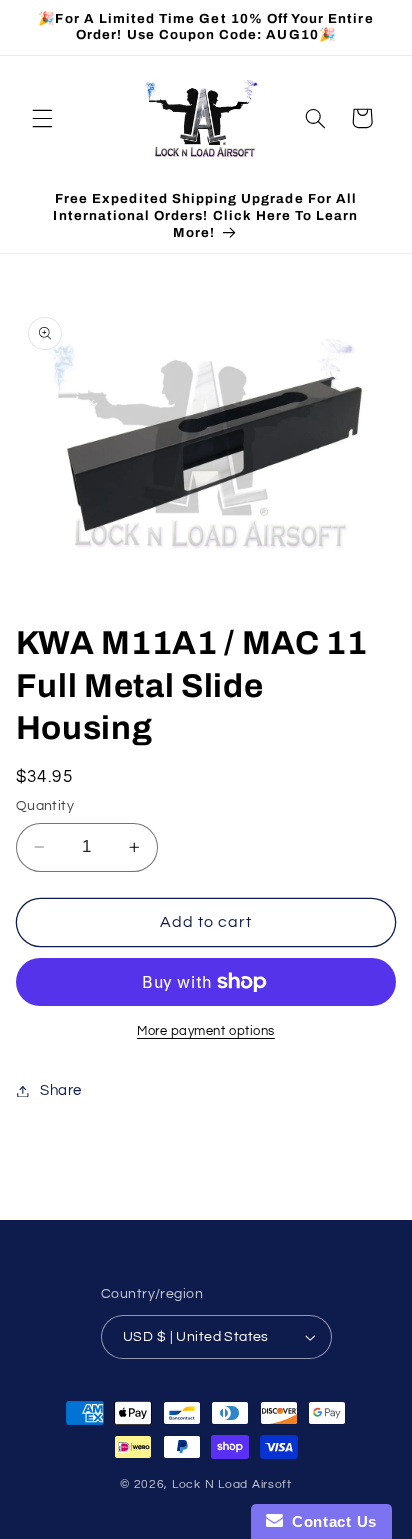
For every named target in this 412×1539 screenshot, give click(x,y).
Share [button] (61, 1090)
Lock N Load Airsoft (232, 1484)
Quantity (45, 806)
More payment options (206, 1031)
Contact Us (330, 1521)
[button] (42, 118)
